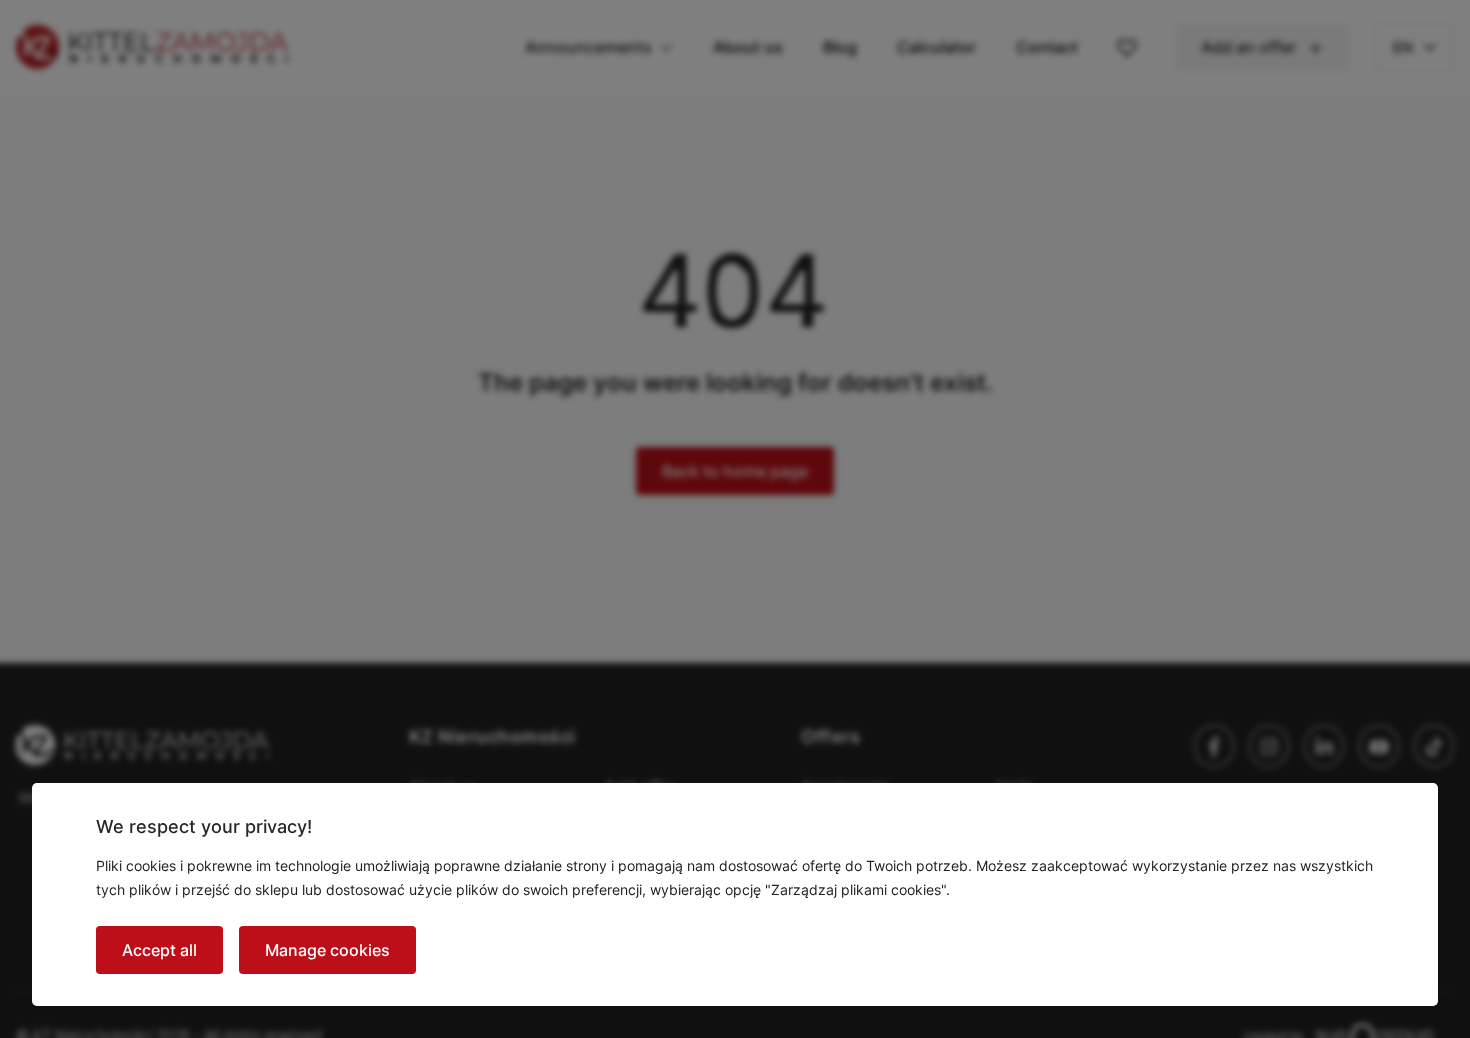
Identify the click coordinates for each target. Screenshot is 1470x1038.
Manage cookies (327, 950)
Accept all (159, 950)
